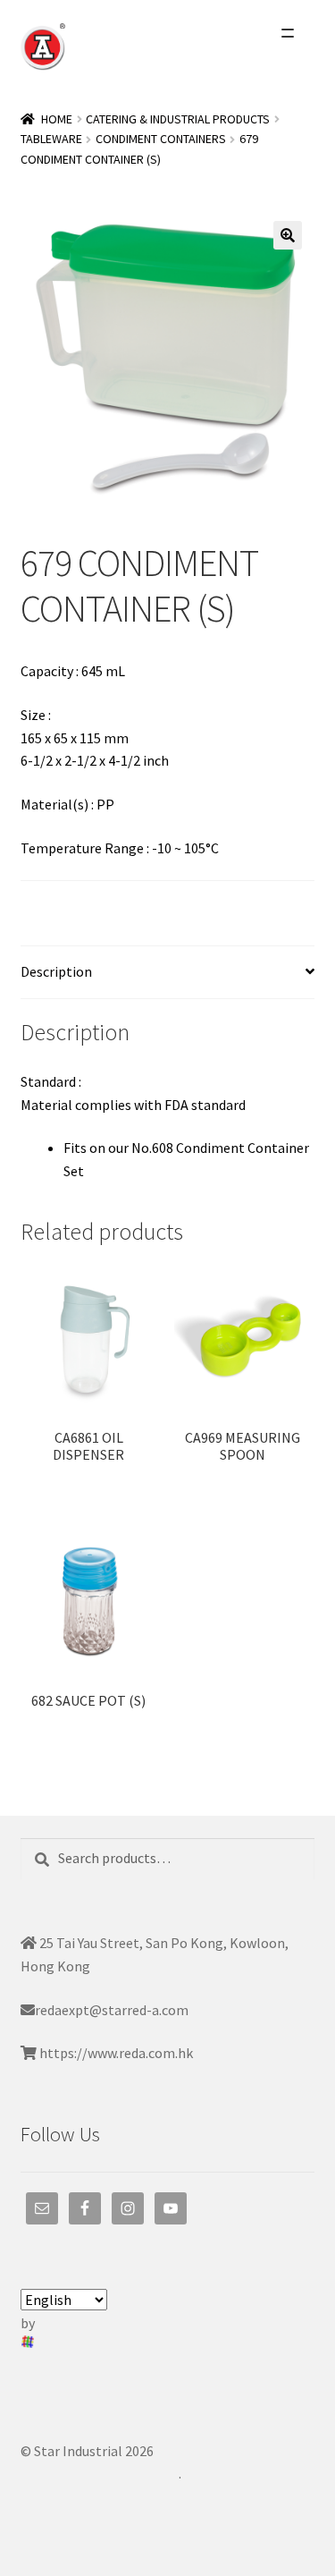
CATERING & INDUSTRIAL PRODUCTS (178, 119)
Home (57, 119)
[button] (288, 235)
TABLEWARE (51, 139)
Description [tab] (56, 971)
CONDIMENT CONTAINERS (161, 139)
